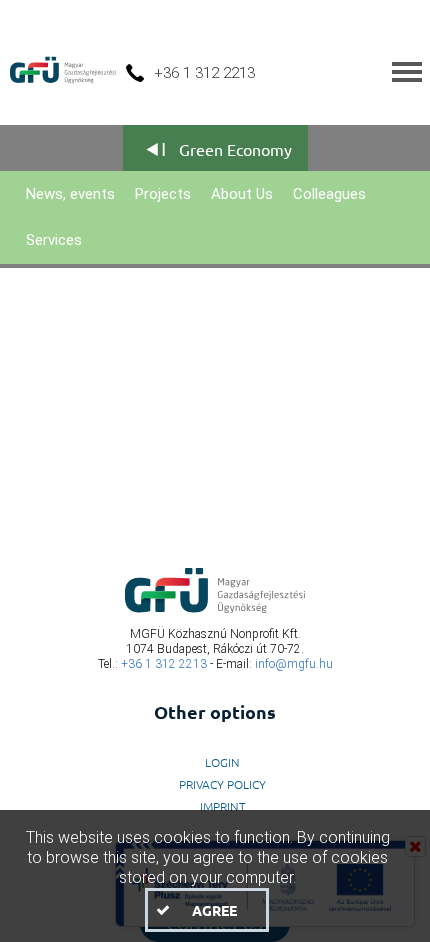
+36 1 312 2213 (164, 664)
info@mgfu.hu (294, 664)
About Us (242, 194)
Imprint (223, 806)
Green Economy (235, 149)
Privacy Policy (222, 784)
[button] (207, 910)
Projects (163, 194)
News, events (70, 194)
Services (54, 240)
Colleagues (329, 194)
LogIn (222, 762)
